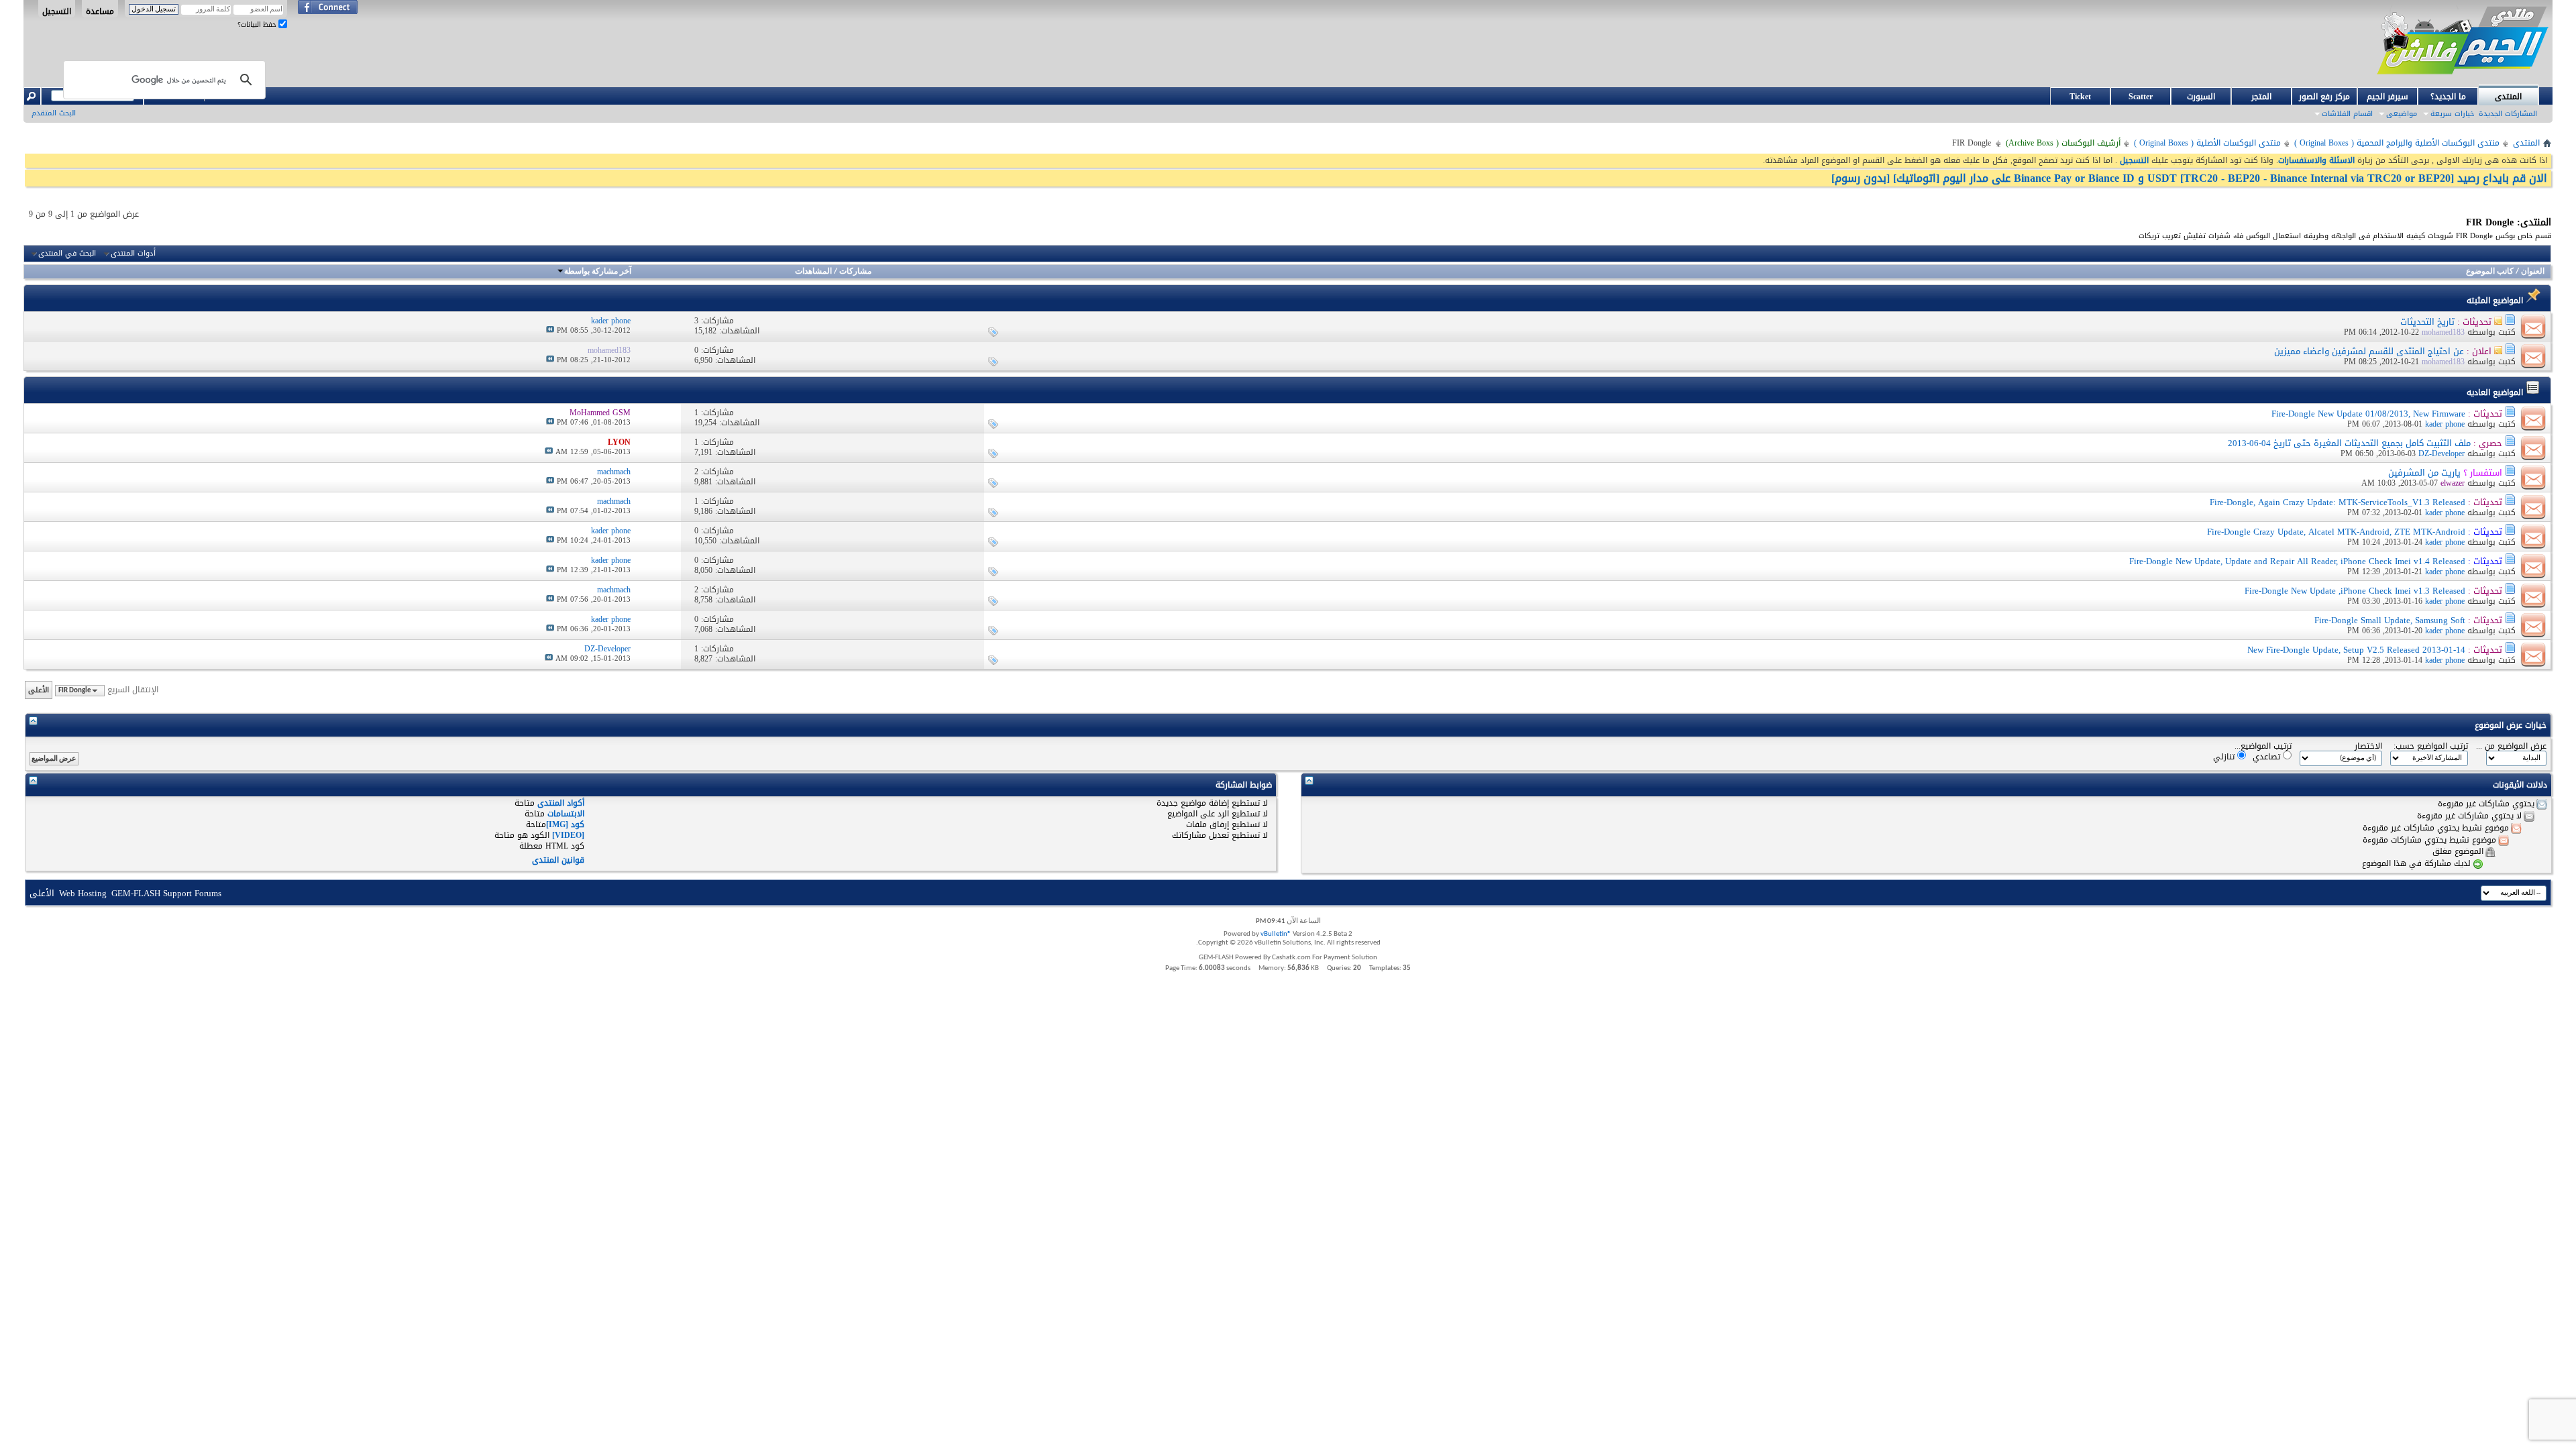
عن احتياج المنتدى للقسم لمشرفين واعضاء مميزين (2369, 351)
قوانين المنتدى (558, 860)
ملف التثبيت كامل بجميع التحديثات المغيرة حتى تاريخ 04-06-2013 (2349, 443)
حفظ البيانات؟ (258, 24)
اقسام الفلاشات (2347, 114)
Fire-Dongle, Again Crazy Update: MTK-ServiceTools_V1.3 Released (2338, 502)
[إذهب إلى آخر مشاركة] (550, 330)
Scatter (2141, 97)
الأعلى (39, 690)
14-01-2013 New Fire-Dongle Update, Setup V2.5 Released (2356, 650)
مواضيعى (2402, 114)
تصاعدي (2268, 756)
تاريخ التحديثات (2427, 322)
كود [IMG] (565, 824)
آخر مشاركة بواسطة (598, 272)
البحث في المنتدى (67, 254)
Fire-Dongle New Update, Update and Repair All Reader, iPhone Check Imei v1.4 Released (2297, 561)
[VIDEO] (568, 835)
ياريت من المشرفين (2424, 473)
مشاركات (855, 272)
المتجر (2261, 97)
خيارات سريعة (2452, 114)
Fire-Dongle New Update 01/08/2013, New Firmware (2368, 414)
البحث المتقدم (54, 113)
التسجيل (57, 11)
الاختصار (2368, 746)
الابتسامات (566, 814)
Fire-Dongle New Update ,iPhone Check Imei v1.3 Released (2355, 591)
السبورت (2201, 97)
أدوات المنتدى (133, 254)
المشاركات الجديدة (2508, 114)
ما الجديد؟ (2448, 97)
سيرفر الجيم (2387, 97)
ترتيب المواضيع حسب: (2431, 746)
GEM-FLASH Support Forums (166, 893)
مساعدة (100, 11)
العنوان (2533, 272)
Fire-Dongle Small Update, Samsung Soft (2390, 620)
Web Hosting (83, 893)
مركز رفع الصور (2324, 97)
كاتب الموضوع (2490, 272)
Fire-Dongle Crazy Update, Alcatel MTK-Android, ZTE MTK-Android (2336, 532)
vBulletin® (1276, 934)
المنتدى (2508, 97)
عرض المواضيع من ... (2511, 746)
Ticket (2080, 97)
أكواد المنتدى (561, 803)
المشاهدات (813, 272)
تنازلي (2225, 756)
